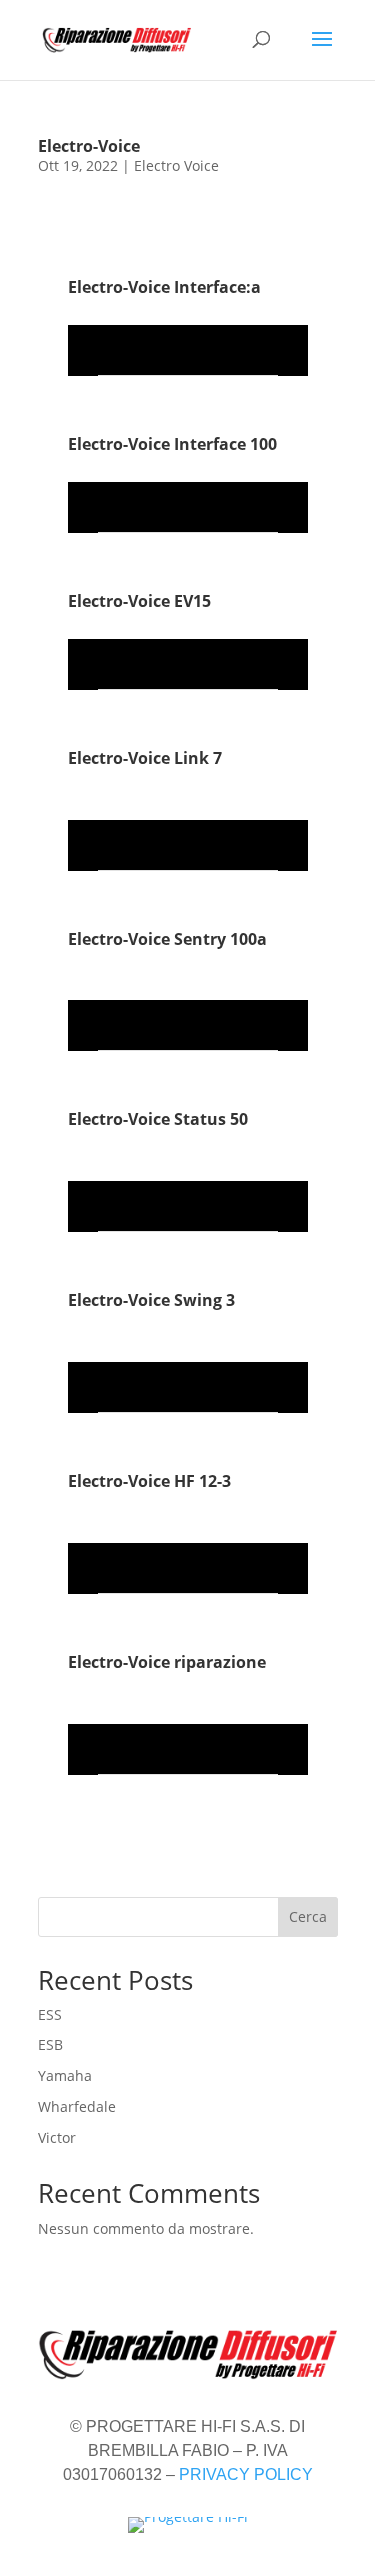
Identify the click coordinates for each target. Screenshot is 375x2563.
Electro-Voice (89, 146)
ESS (50, 2014)
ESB (50, 2044)
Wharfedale (77, 2106)
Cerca (308, 1916)
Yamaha (65, 2075)
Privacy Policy (246, 2474)
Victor (57, 2137)
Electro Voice (176, 165)
